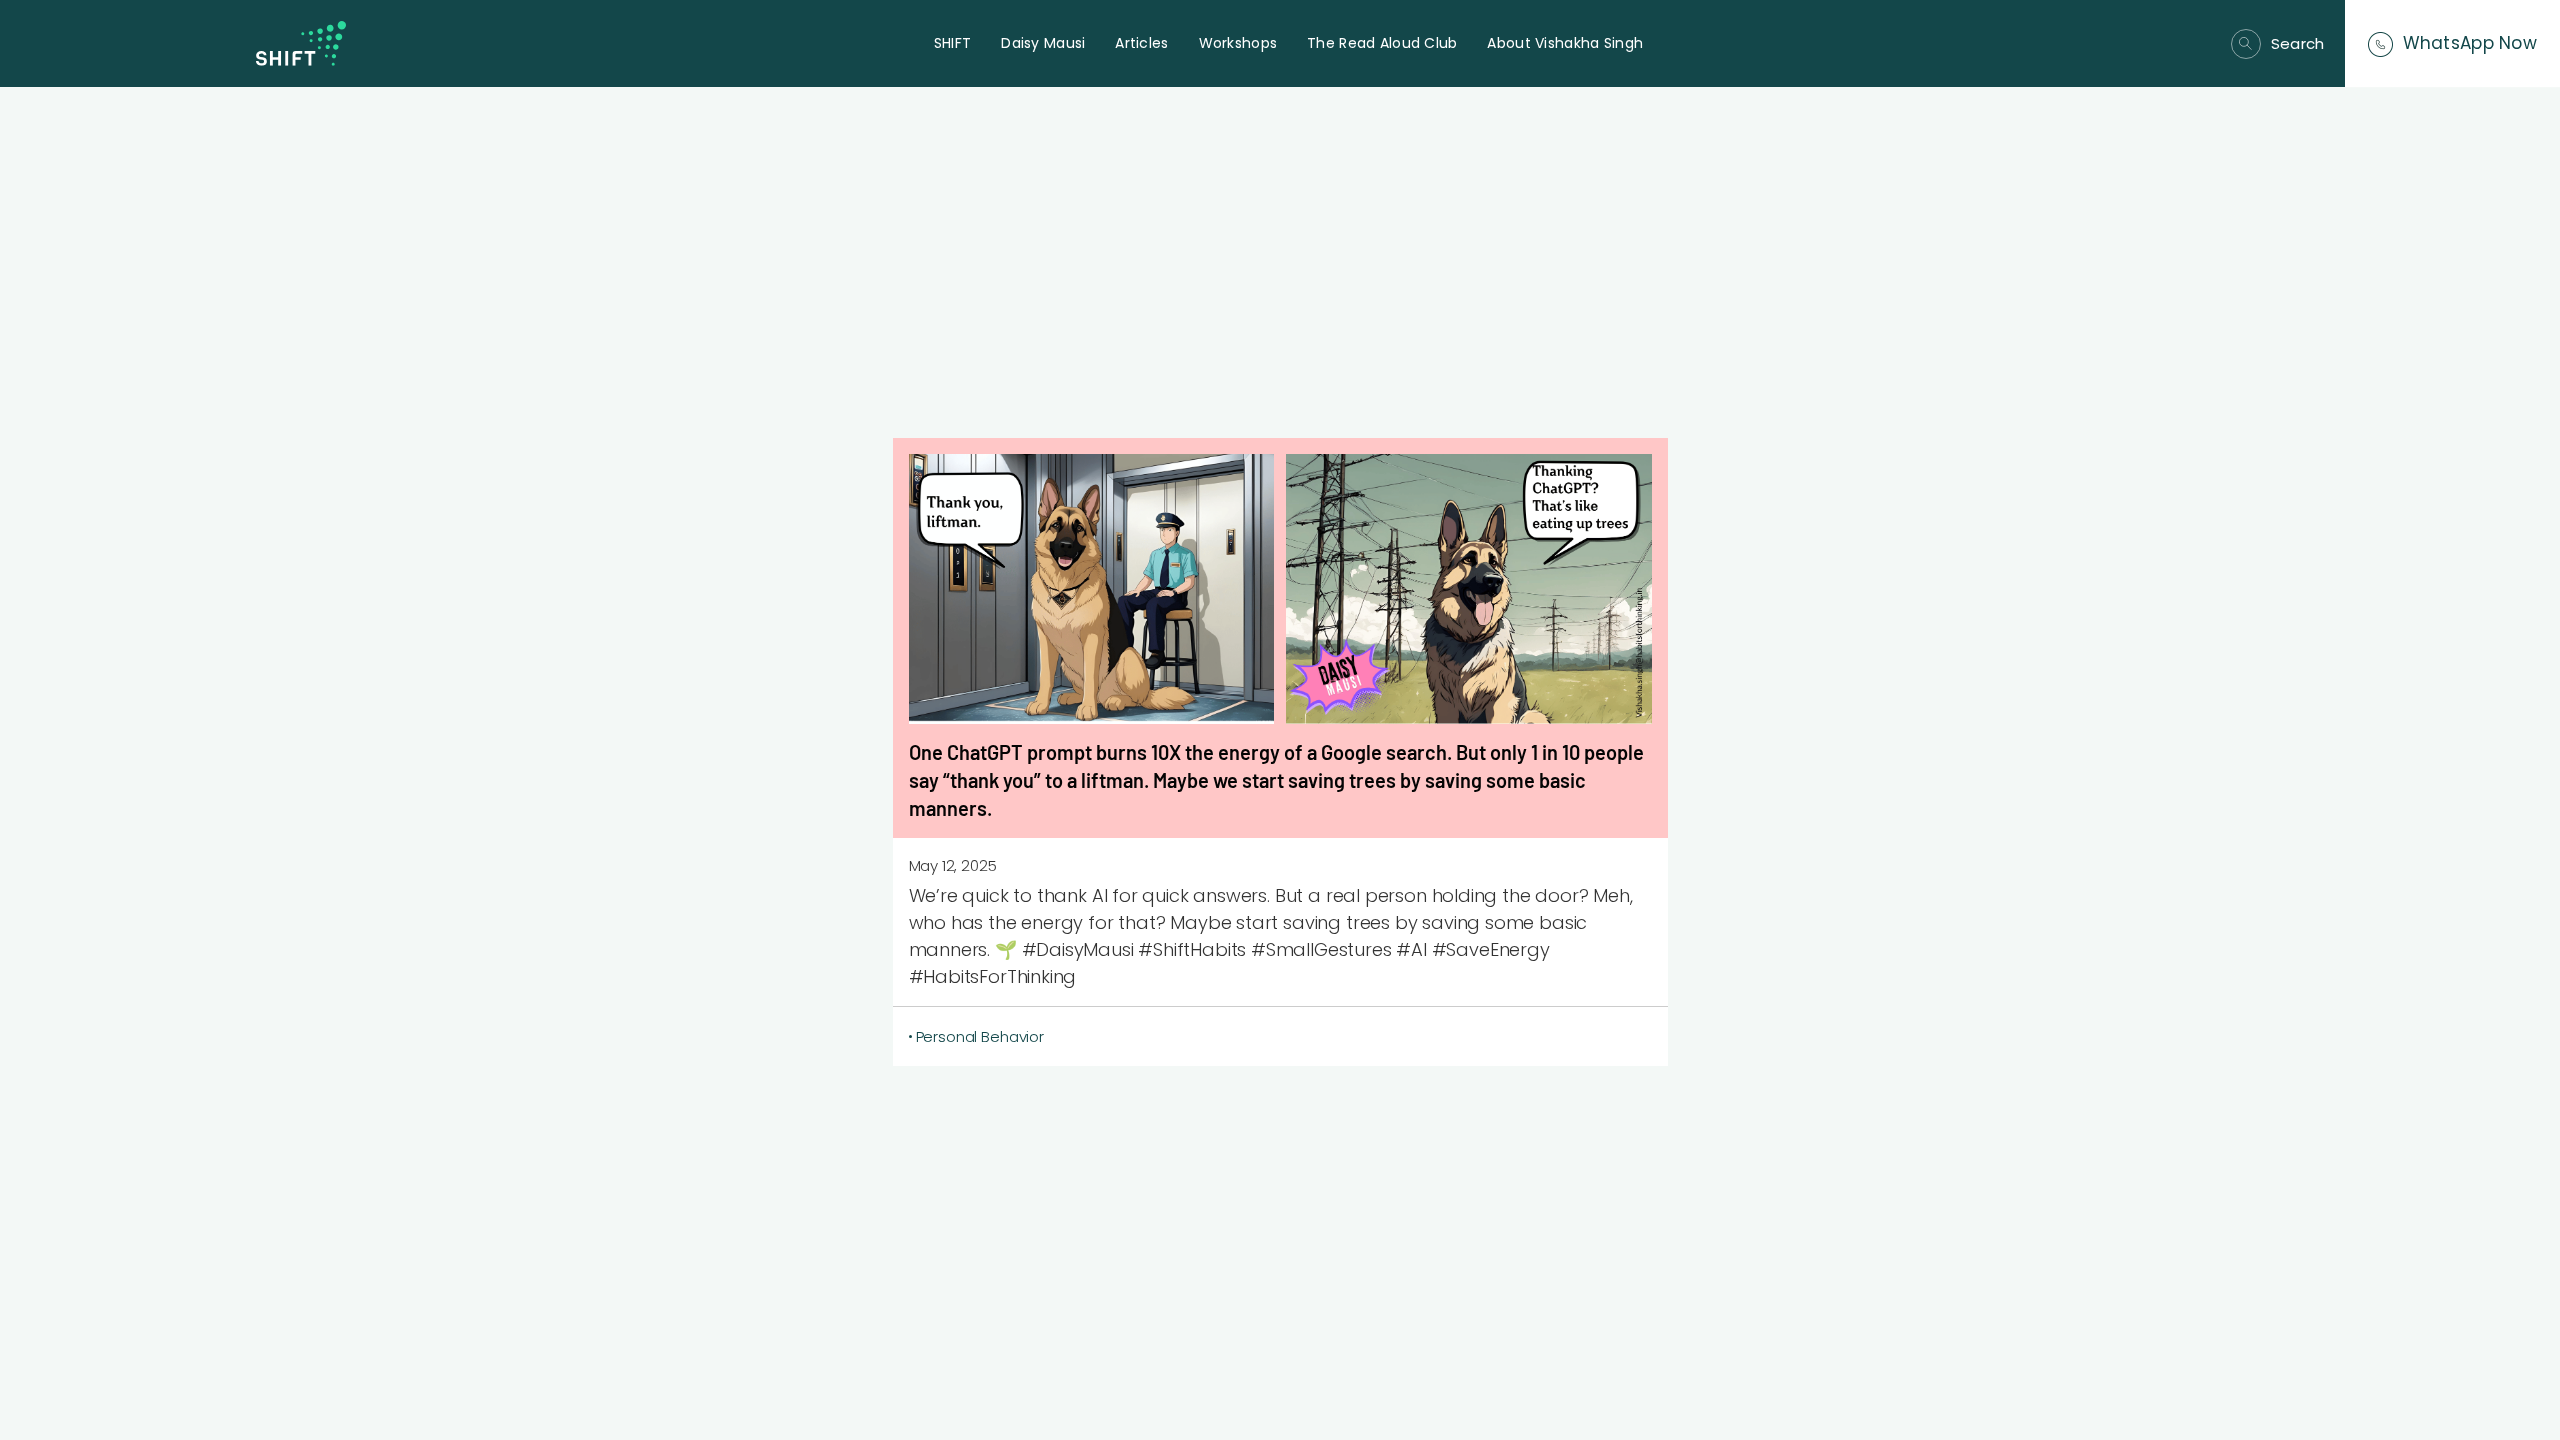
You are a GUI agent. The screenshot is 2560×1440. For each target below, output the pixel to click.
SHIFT (952, 43)
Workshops (1238, 43)
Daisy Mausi (1043, 43)
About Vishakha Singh (1565, 43)
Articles (1141, 43)
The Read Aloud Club (1382, 43)
